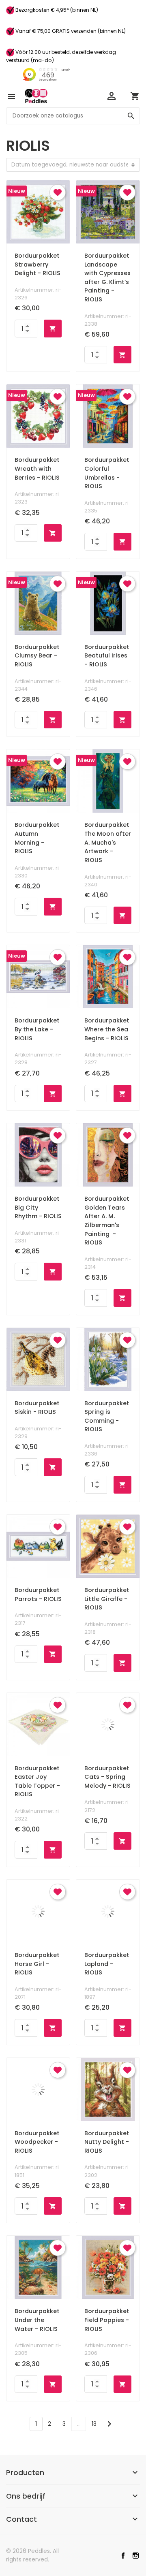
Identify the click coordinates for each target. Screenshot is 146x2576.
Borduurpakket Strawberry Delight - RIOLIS (38, 264)
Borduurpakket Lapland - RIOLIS (107, 1964)
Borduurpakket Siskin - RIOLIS (37, 1408)
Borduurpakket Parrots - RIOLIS (38, 1594)
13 (94, 2424)
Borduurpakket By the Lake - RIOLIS (37, 1029)
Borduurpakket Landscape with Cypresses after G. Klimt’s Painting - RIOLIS (107, 277)
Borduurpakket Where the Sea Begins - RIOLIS (107, 1029)
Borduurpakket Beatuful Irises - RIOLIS (107, 656)
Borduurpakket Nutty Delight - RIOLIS (107, 2142)
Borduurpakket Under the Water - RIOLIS (37, 2320)
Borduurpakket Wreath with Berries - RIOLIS (37, 468)
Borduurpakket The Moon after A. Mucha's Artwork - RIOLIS (108, 842)
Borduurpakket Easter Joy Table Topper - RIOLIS (37, 1781)
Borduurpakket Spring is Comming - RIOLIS (107, 1416)
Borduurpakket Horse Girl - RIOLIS (37, 1964)
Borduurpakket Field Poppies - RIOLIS (107, 2320)
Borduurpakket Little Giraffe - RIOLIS (107, 1599)
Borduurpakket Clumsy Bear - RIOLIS (37, 656)
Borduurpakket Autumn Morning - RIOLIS (37, 838)
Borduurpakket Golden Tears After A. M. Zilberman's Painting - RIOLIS (107, 1221)
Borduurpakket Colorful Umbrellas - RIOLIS (107, 473)
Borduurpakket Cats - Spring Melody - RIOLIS (107, 1777)
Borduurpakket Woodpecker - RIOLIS (37, 2142)
